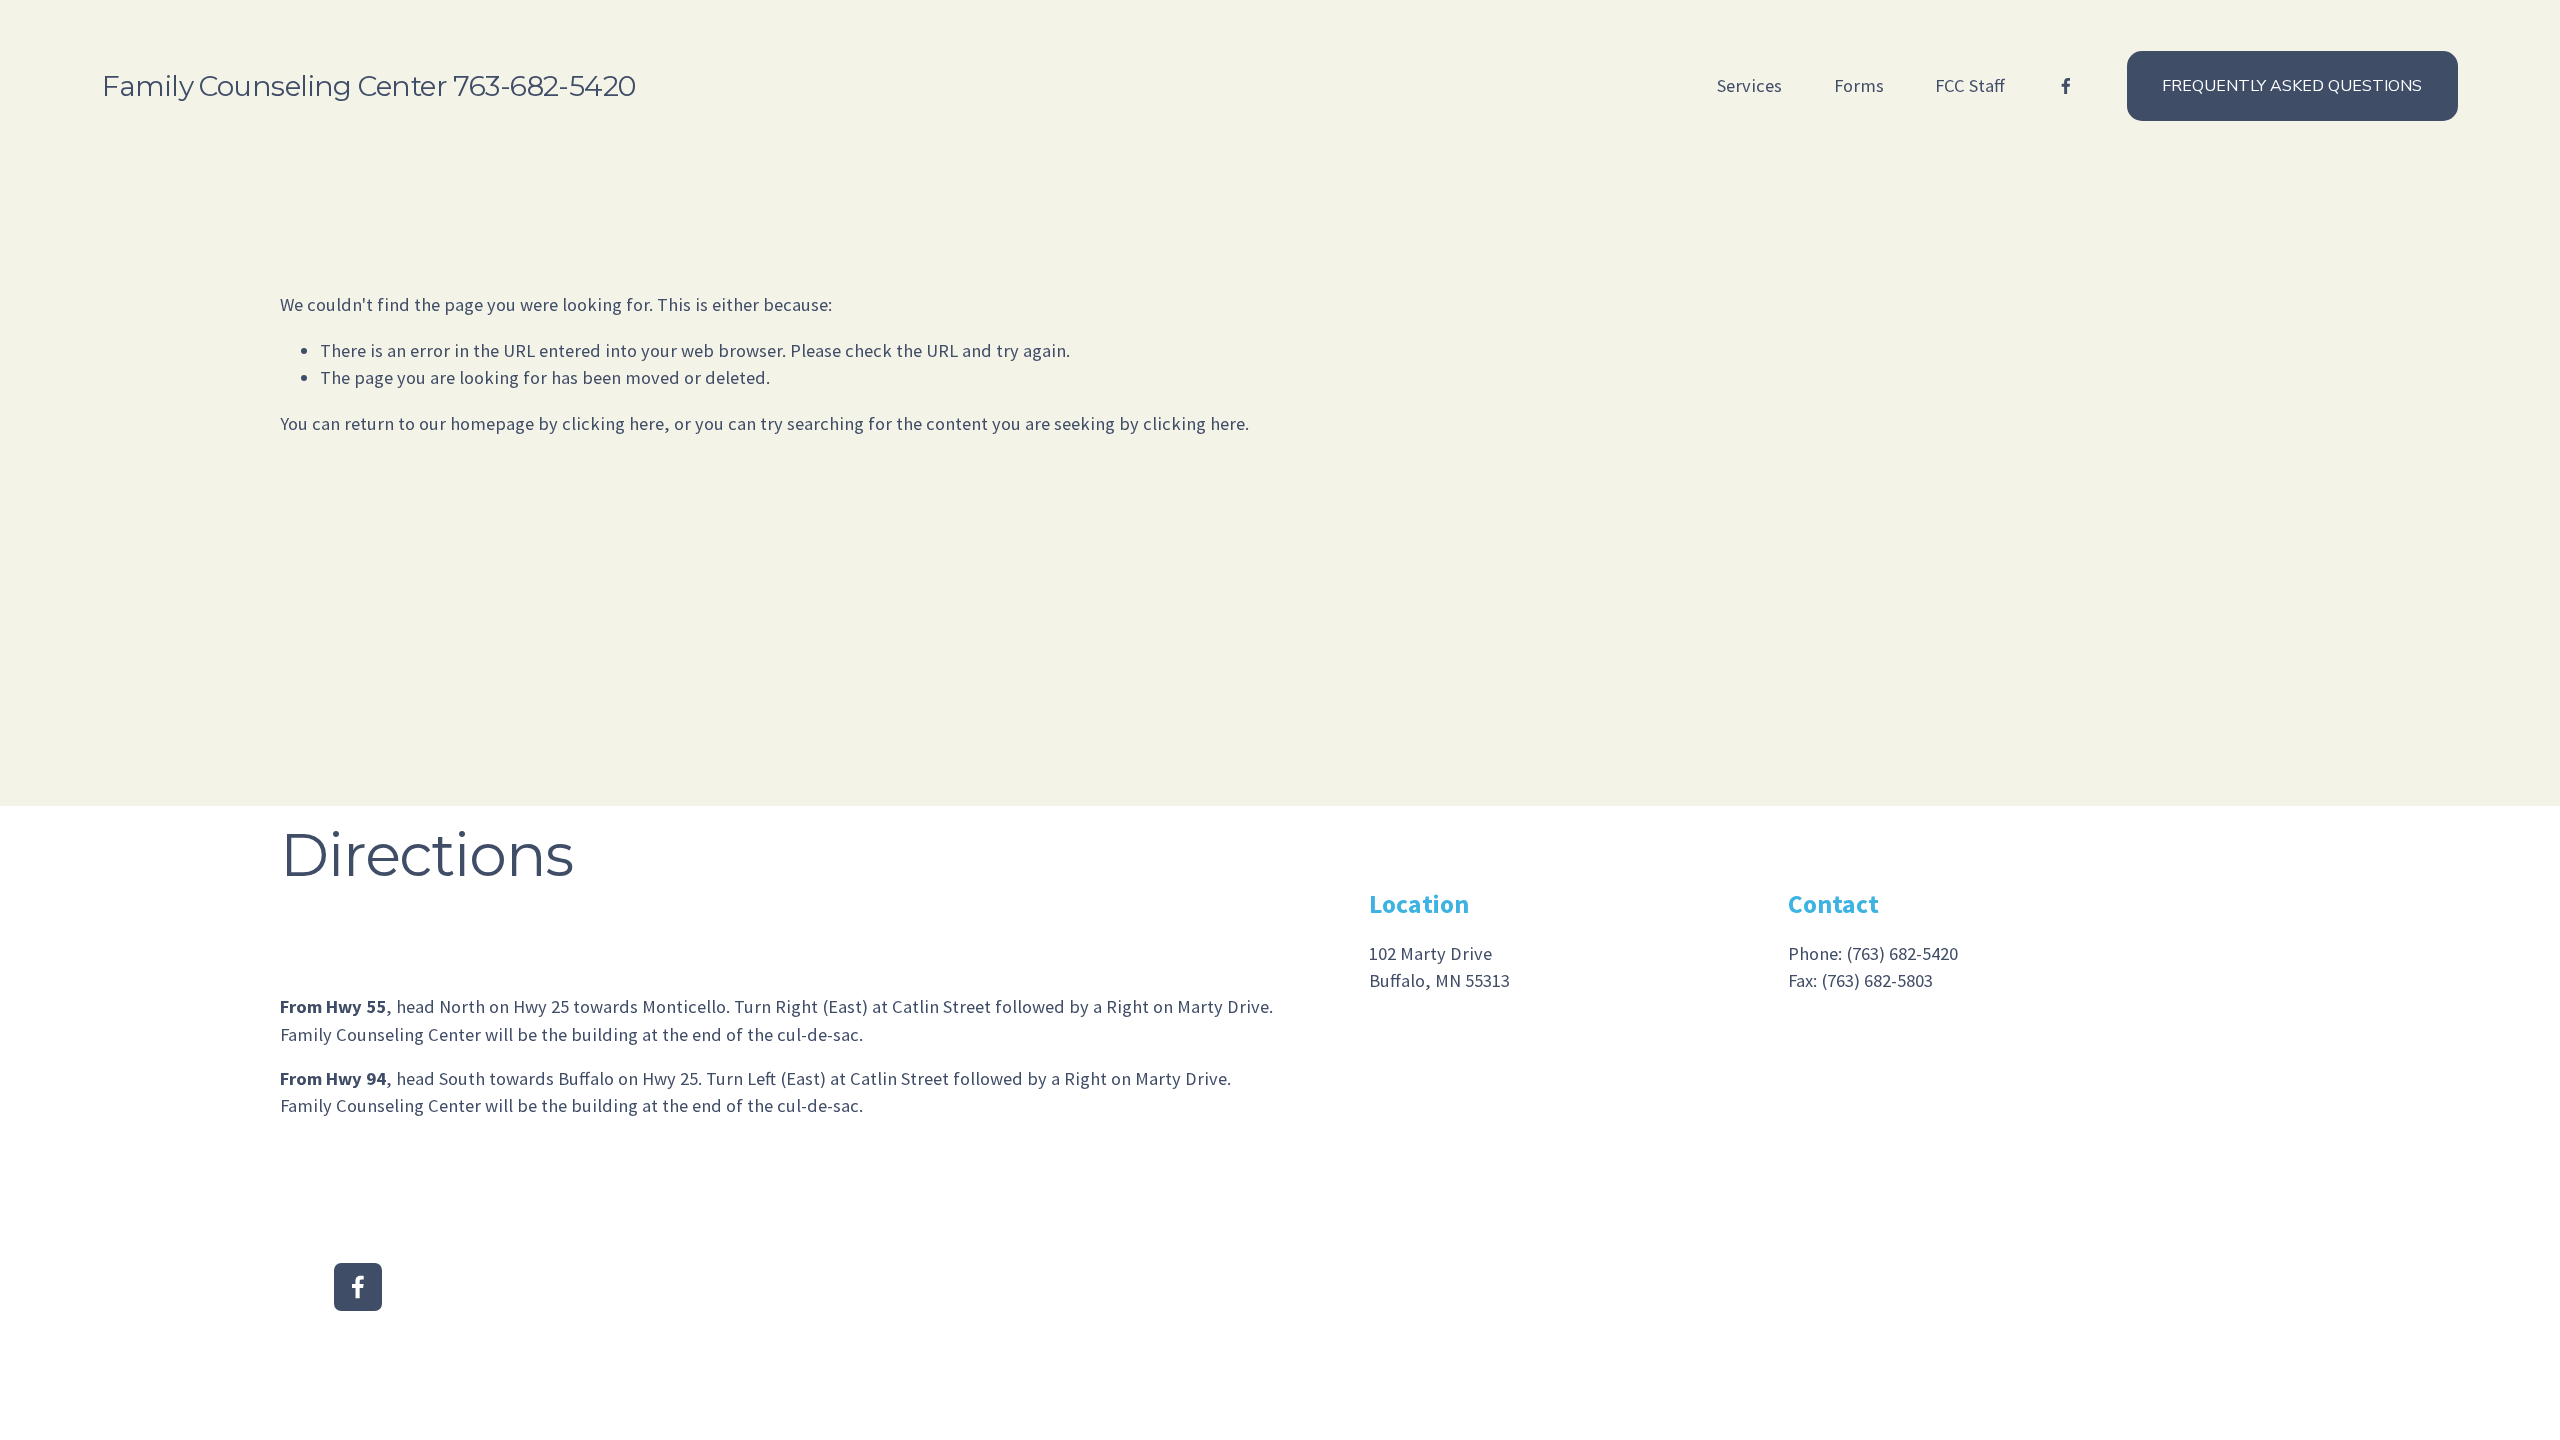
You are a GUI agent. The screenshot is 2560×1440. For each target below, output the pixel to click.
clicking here (613, 423)
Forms (1859, 85)
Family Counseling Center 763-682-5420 (368, 86)
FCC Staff (1970, 85)
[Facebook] (2066, 86)
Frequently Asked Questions (2292, 86)
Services (1749, 85)
